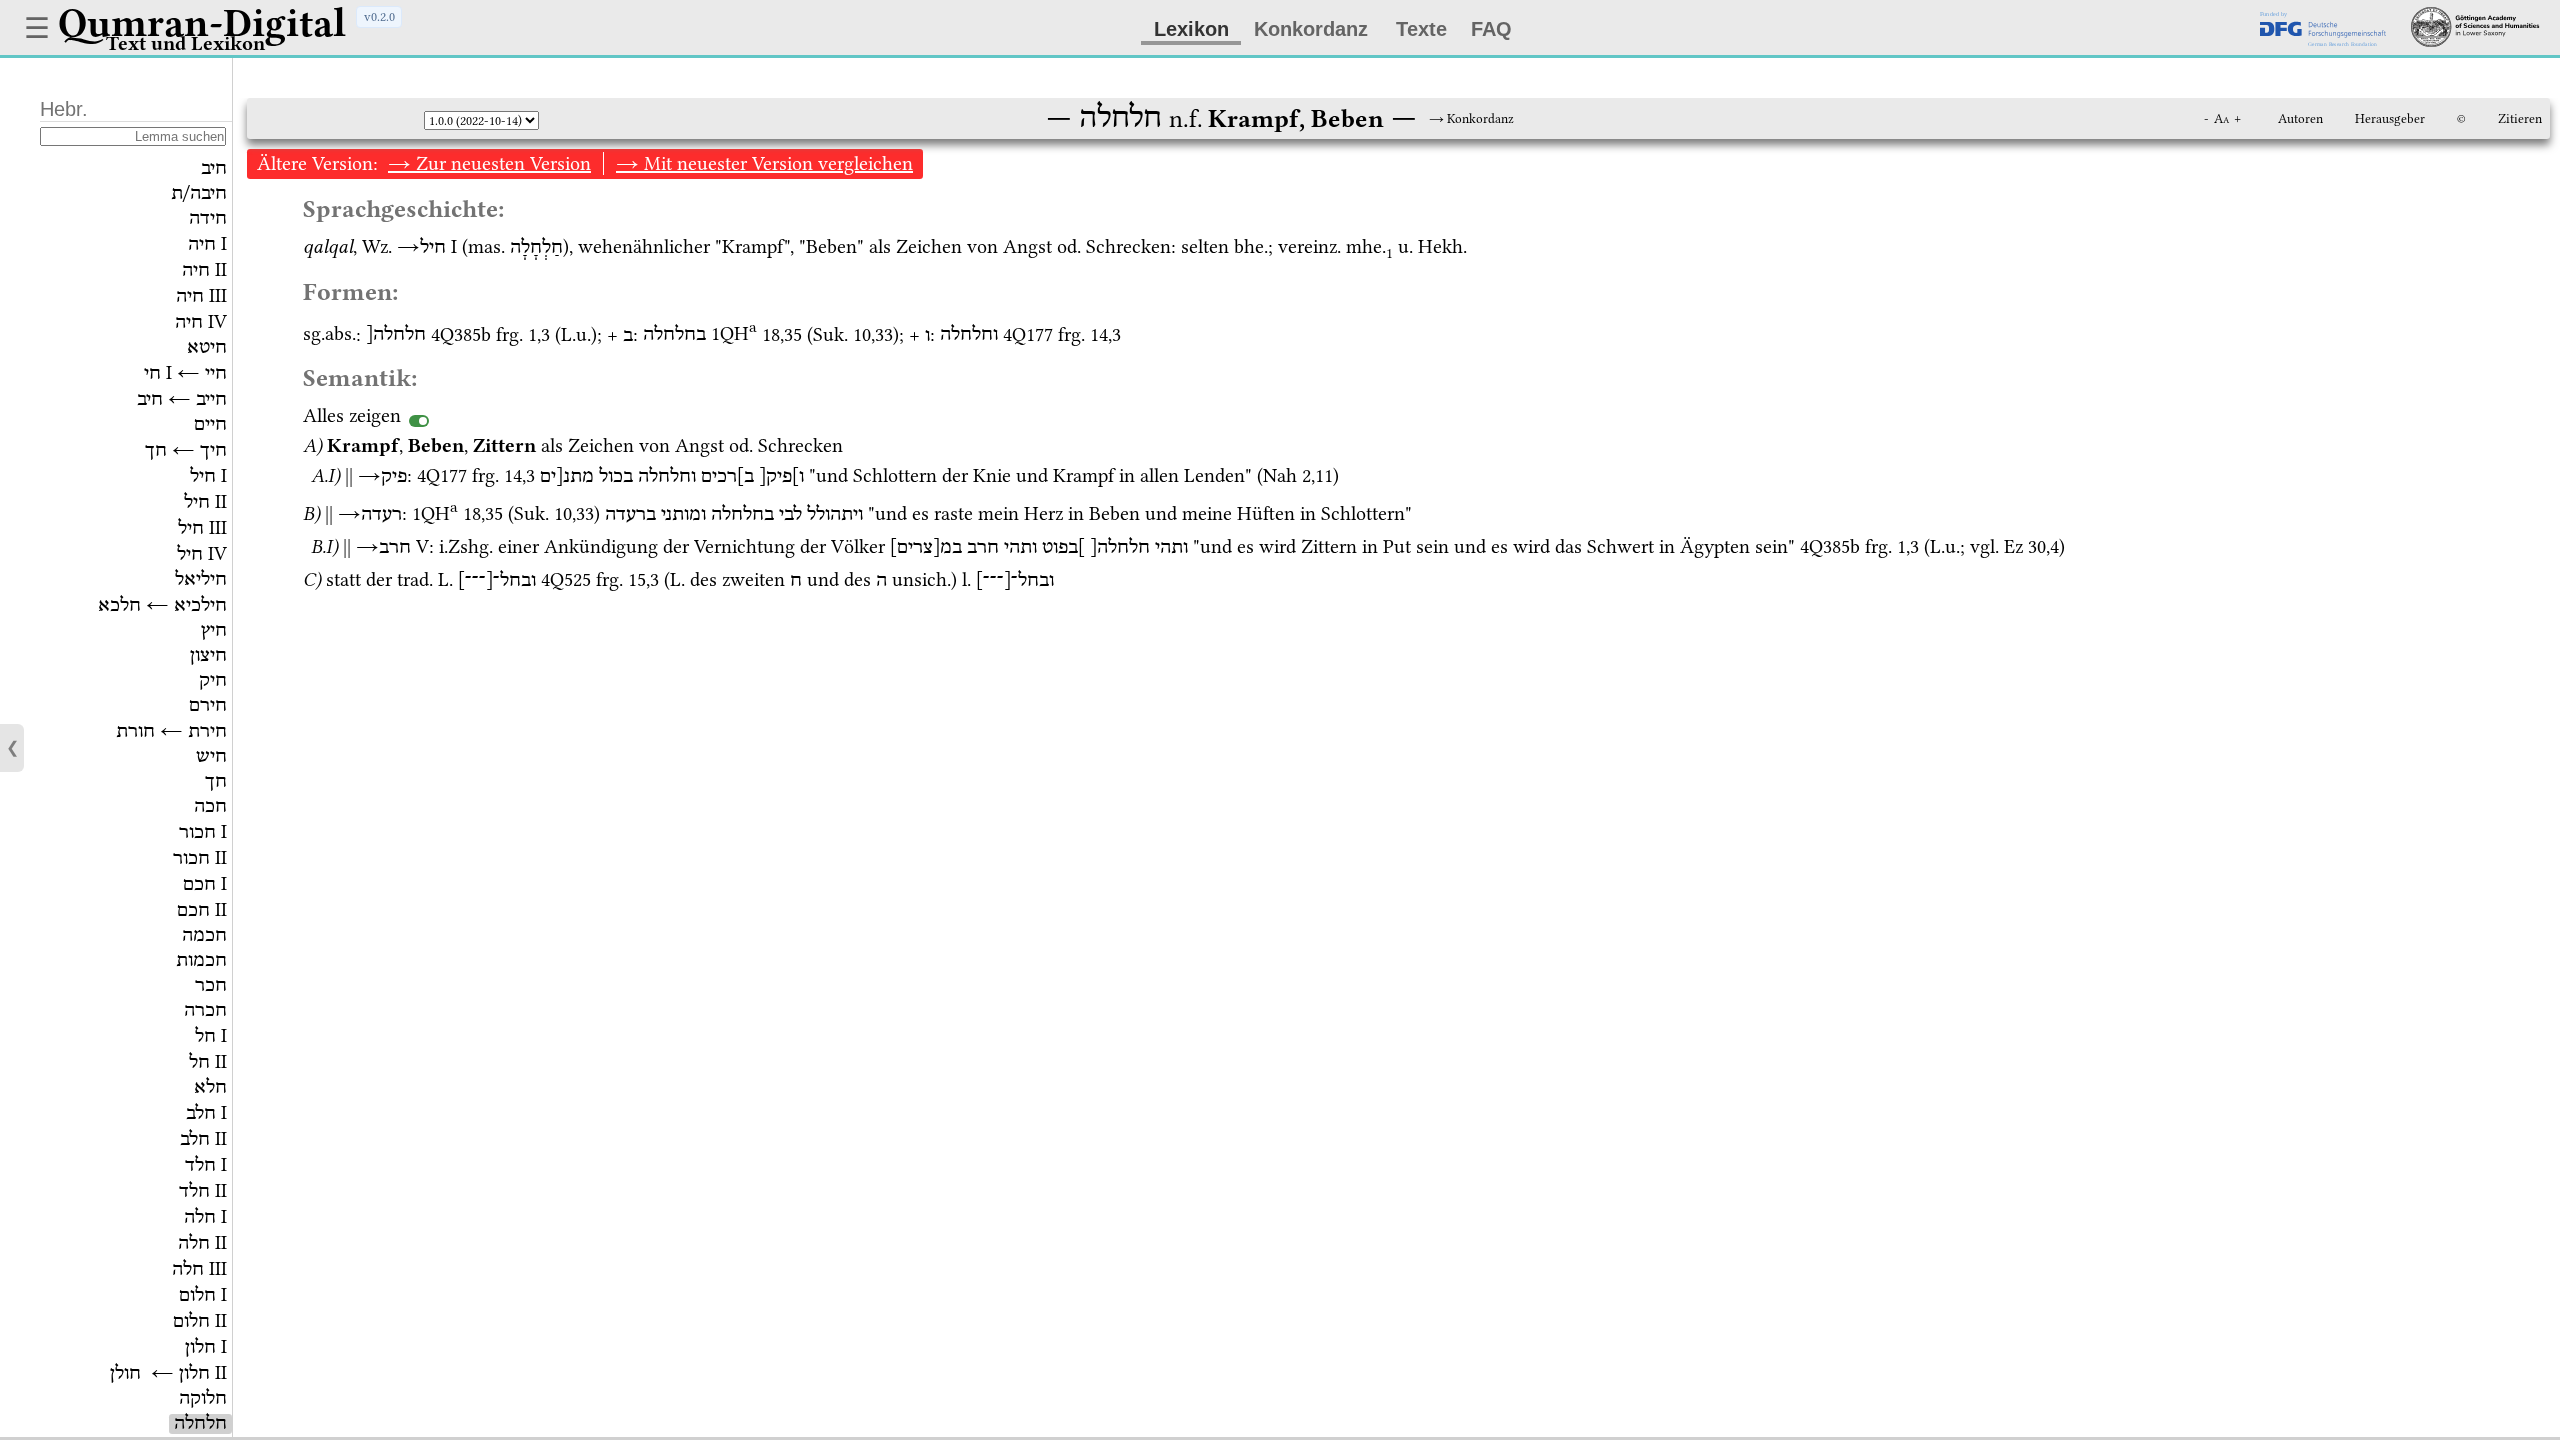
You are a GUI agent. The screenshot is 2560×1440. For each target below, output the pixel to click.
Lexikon (1191, 29)
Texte (1421, 29)
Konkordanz (1311, 29)
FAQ (1491, 29)
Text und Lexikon (185, 43)
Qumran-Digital (202, 23)
